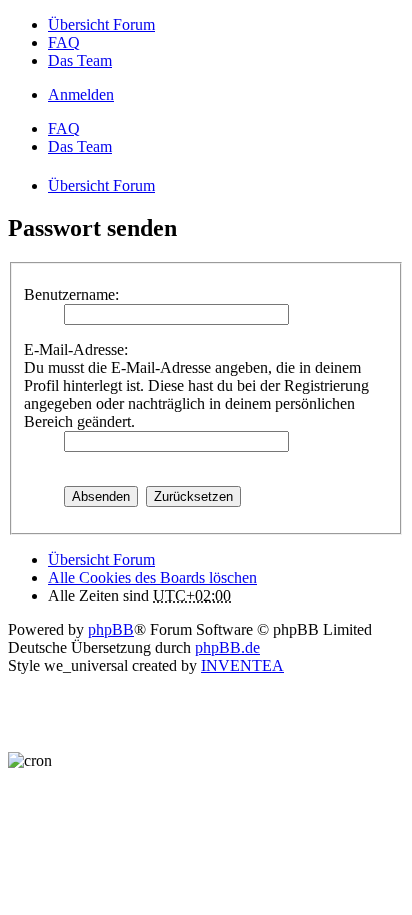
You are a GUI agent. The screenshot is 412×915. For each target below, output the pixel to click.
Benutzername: (71, 294)
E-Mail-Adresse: (76, 349)
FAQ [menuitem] (64, 42)
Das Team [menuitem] (80, 60)
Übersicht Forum (101, 559)
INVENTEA (242, 665)
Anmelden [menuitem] (81, 94)
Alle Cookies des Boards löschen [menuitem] (152, 577)
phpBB (111, 629)
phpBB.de (227, 647)
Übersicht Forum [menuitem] (101, 24)
